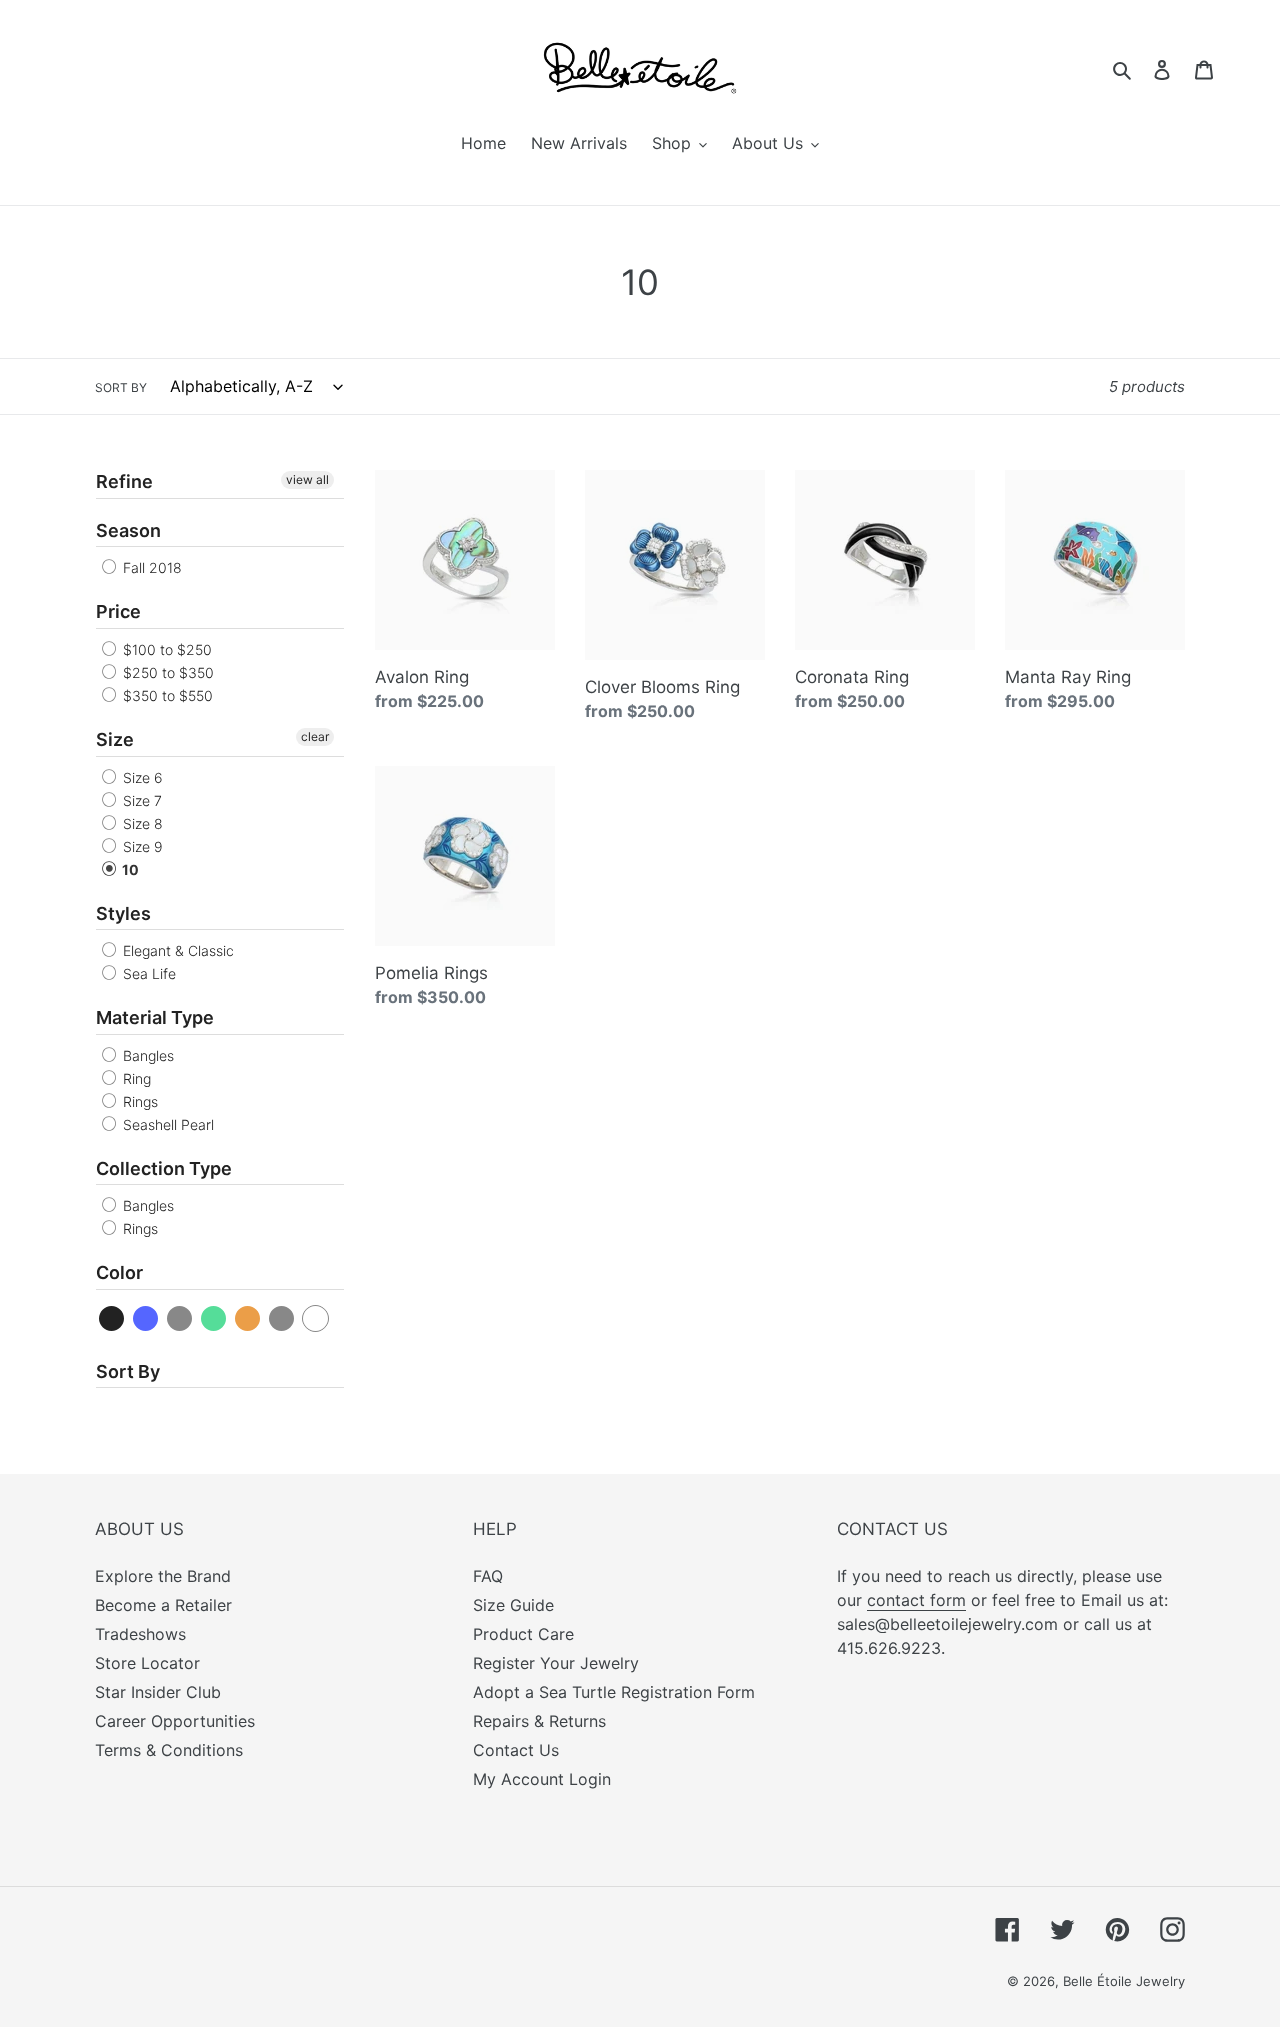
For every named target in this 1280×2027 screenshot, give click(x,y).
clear (315, 736)
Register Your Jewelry (556, 1663)
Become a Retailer (163, 1605)
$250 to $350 (166, 672)
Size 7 (140, 800)
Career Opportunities (175, 1721)
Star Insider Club (158, 1692)
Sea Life (147, 973)
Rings (138, 1101)
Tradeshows (140, 1634)
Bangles (146, 1055)
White (316, 1318)
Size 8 (141, 823)
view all (307, 479)
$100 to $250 (165, 649)
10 (129, 869)
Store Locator (147, 1663)
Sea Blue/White (282, 1318)
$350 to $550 (166, 695)
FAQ (488, 1576)
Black (112, 1318)
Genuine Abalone (180, 1318)
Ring (135, 1078)
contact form (916, 1600)
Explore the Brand (163, 1576)
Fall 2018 (150, 567)
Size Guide (513, 1605)
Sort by (121, 387)
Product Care (523, 1634)
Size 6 (141, 777)
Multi (248, 1318)
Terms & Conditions (169, 1750)
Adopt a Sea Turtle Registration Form (614, 1692)
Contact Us (516, 1750)
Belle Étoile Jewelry (1124, 1981)
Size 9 (141, 846)
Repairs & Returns (539, 1721)
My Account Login (542, 1779)
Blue (146, 1318)
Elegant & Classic (176, 950)
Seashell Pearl (166, 1124)
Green (214, 1318)
